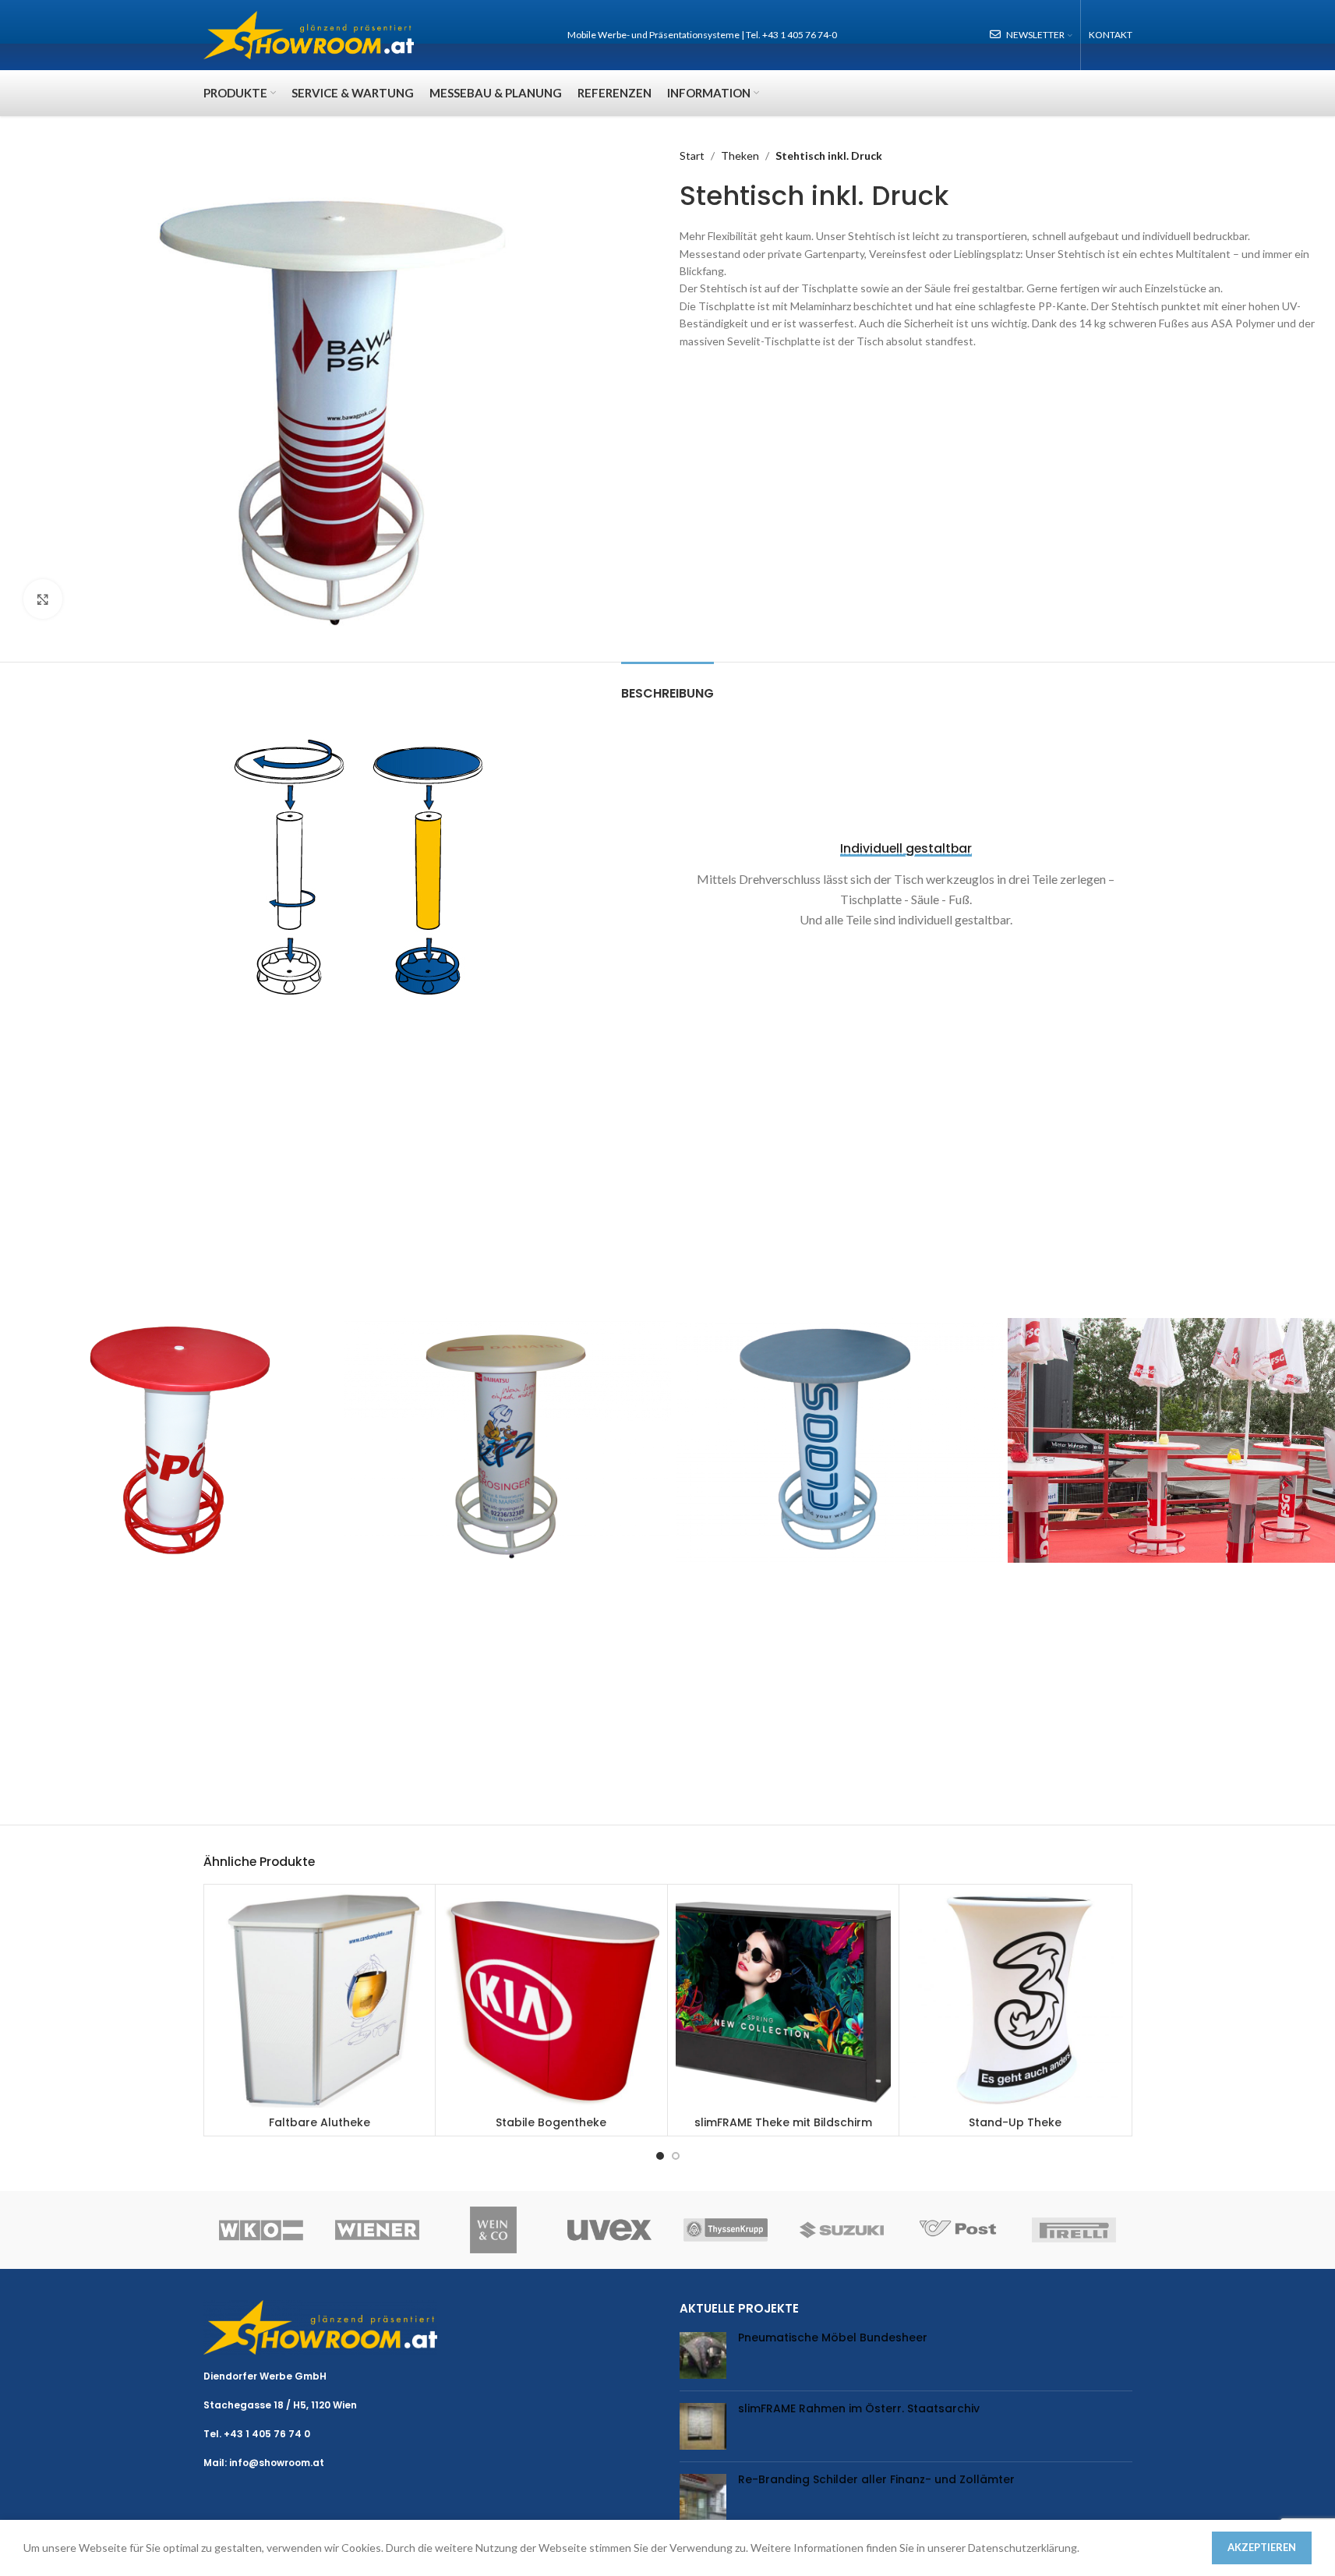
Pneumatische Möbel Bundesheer (833, 2337)
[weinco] (494, 2230)
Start (692, 155)
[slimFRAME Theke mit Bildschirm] (784, 2000)
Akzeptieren (1262, 2547)
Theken (740, 155)
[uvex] (610, 2230)
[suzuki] (842, 2230)
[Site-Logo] (309, 34)
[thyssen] (726, 2230)
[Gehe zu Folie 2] (676, 2156)
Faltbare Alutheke (320, 2122)
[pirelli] (1074, 2230)
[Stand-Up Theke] (1015, 2000)
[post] (958, 2230)
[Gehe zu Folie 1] (660, 2156)
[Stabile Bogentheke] (551, 2000)
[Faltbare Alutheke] (320, 2000)
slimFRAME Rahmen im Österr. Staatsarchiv (859, 2408)
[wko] (261, 2230)
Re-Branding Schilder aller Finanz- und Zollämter (876, 2479)
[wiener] (378, 2230)
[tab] (667, 686)
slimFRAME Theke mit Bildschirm (783, 2122)
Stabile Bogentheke (551, 2122)
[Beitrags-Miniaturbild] (703, 2355)
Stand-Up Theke (1015, 2122)
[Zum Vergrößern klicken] (43, 599)
